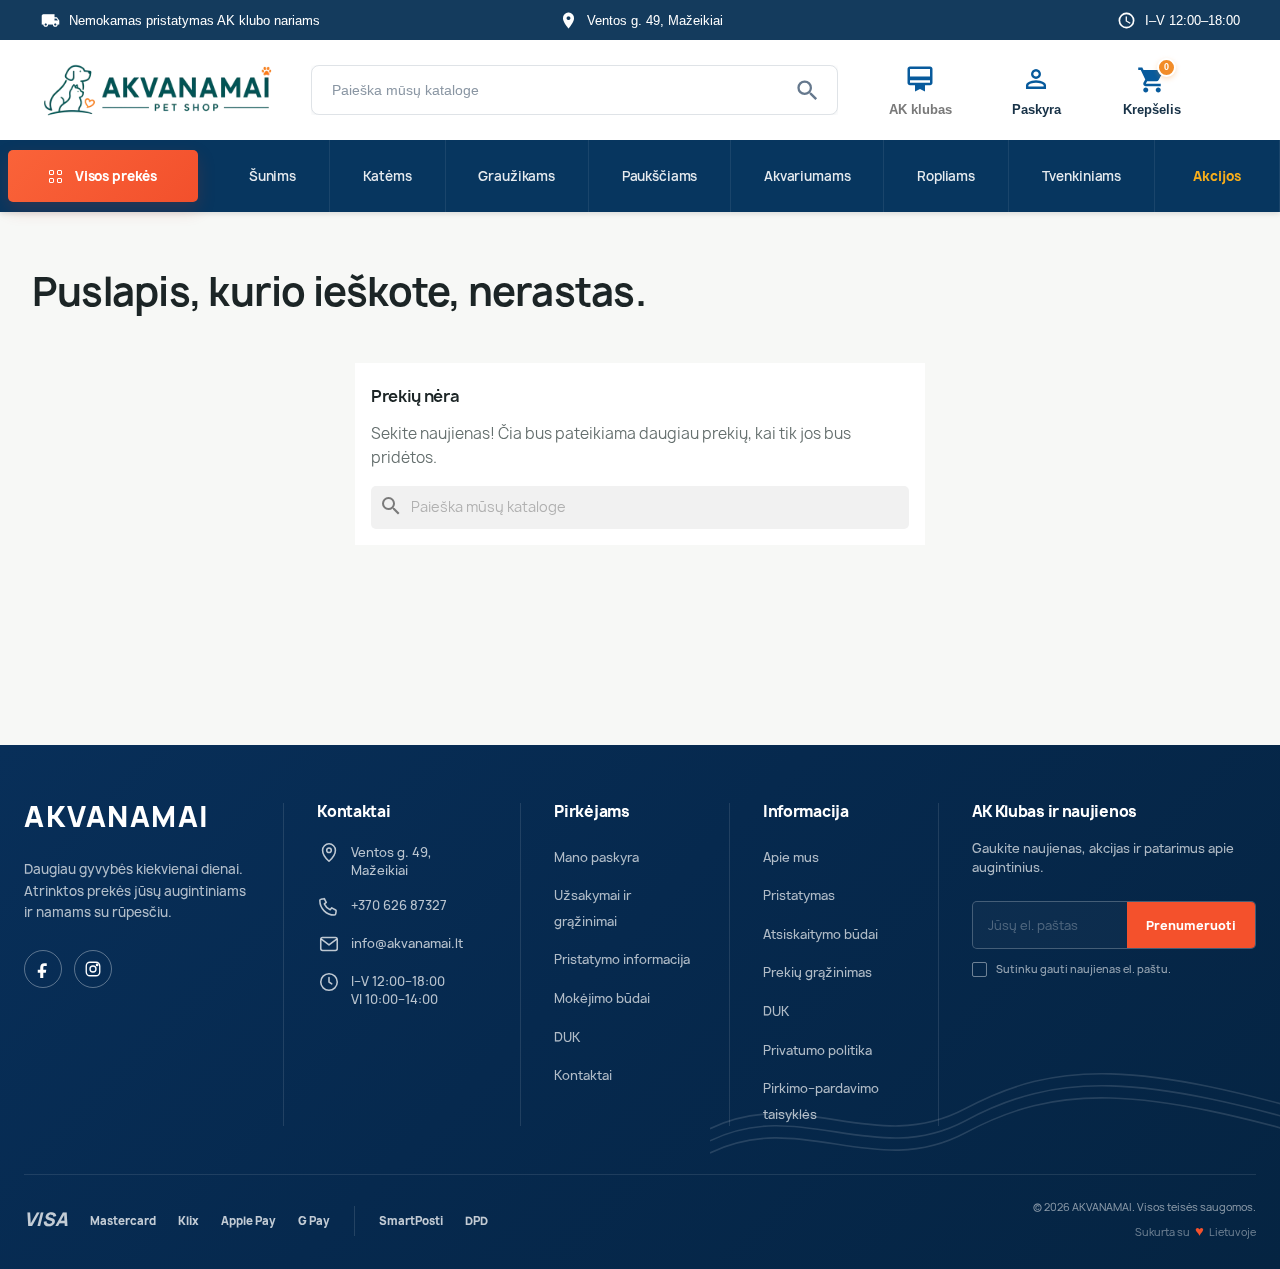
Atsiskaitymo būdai (820, 934)
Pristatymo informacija (622, 959)
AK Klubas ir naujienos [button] (1054, 812)
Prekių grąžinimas (817, 972)
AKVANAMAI (117, 817)
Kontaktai (583, 1075)
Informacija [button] (806, 812)
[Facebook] (43, 969)
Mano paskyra (596, 857)
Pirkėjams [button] (591, 812)
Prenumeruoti (1191, 925)
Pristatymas (799, 895)
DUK (567, 1037)
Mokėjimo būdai (602, 998)
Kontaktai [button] (353, 812)
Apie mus (791, 857)
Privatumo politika (817, 1050)
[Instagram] (93, 969)
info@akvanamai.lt (407, 943)
